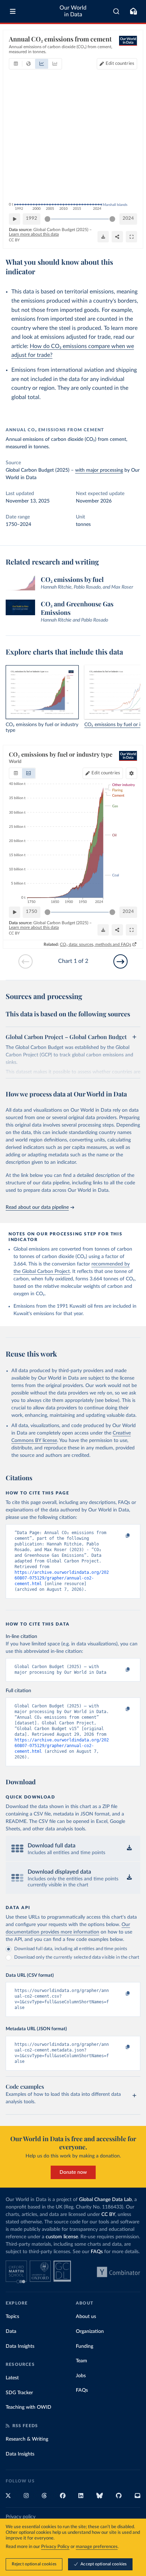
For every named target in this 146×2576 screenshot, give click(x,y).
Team (82, 2361)
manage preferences (97, 2547)
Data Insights (20, 2346)
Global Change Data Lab (105, 2200)
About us (86, 2317)
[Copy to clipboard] (120, 1536)
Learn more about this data (34, 234)
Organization (90, 2331)
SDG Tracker (19, 2393)
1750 (32, 912)
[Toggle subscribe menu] (133, 11)
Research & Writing (27, 2439)
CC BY (14, 240)
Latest (12, 2378)
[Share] (117, 237)
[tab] (16, 64)
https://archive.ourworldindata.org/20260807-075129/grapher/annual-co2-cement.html (62, 1578)
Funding (85, 2346)
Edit (120, 64)
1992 (32, 218)
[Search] (116, 11)
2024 (128, 218)
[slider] (47, 219)
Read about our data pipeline (37, 1207)
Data (11, 2331)
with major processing (99, 470)
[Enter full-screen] (131, 237)
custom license (62, 2237)
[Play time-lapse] (15, 219)
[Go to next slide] (120, 961)
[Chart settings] (131, 773)
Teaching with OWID (29, 2407)
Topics (12, 2317)
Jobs (81, 2376)
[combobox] (116, 11)
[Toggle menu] (13, 11)
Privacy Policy (55, 2547)
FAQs (97, 2252)
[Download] (103, 237)
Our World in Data (73, 11)
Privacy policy (21, 2517)
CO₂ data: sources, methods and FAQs (96, 944)
